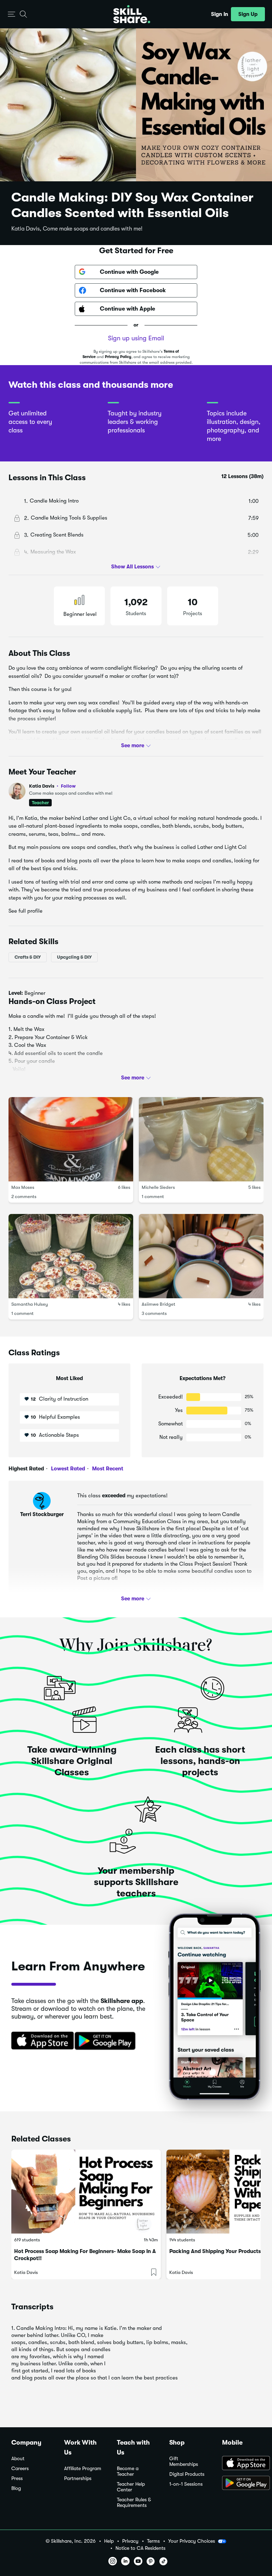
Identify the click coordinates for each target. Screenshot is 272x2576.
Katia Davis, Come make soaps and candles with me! (77, 229)
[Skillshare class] (86, 2192)
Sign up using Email (136, 338)
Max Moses (23, 1187)
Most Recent (107, 1469)
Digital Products (187, 2474)
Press (17, 2478)
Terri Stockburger (42, 1514)
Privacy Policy (118, 357)
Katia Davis (52, 786)
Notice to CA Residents (140, 2548)
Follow (68, 786)
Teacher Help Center (131, 2487)
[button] (12, 14)
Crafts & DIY (28, 957)
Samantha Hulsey (30, 1304)
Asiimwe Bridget (158, 1304)
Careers (20, 2469)
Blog (16, 2488)
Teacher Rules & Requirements (134, 2503)
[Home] (132, 14)
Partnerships (78, 2478)
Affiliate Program (83, 2469)
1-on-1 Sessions (186, 2484)
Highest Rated (26, 1469)
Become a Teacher (128, 2471)
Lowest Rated (67, 1469)
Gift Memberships (184, 2461)
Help (109, 2541)
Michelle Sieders (158, 1187)
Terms (153, 2541)
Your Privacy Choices (192, 2541)
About (18, 2459)
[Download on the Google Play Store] (241, 2484)
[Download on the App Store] (40, 2041)
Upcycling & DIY (74, 957)
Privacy (130, 2541)
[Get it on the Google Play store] (107, 2041)
